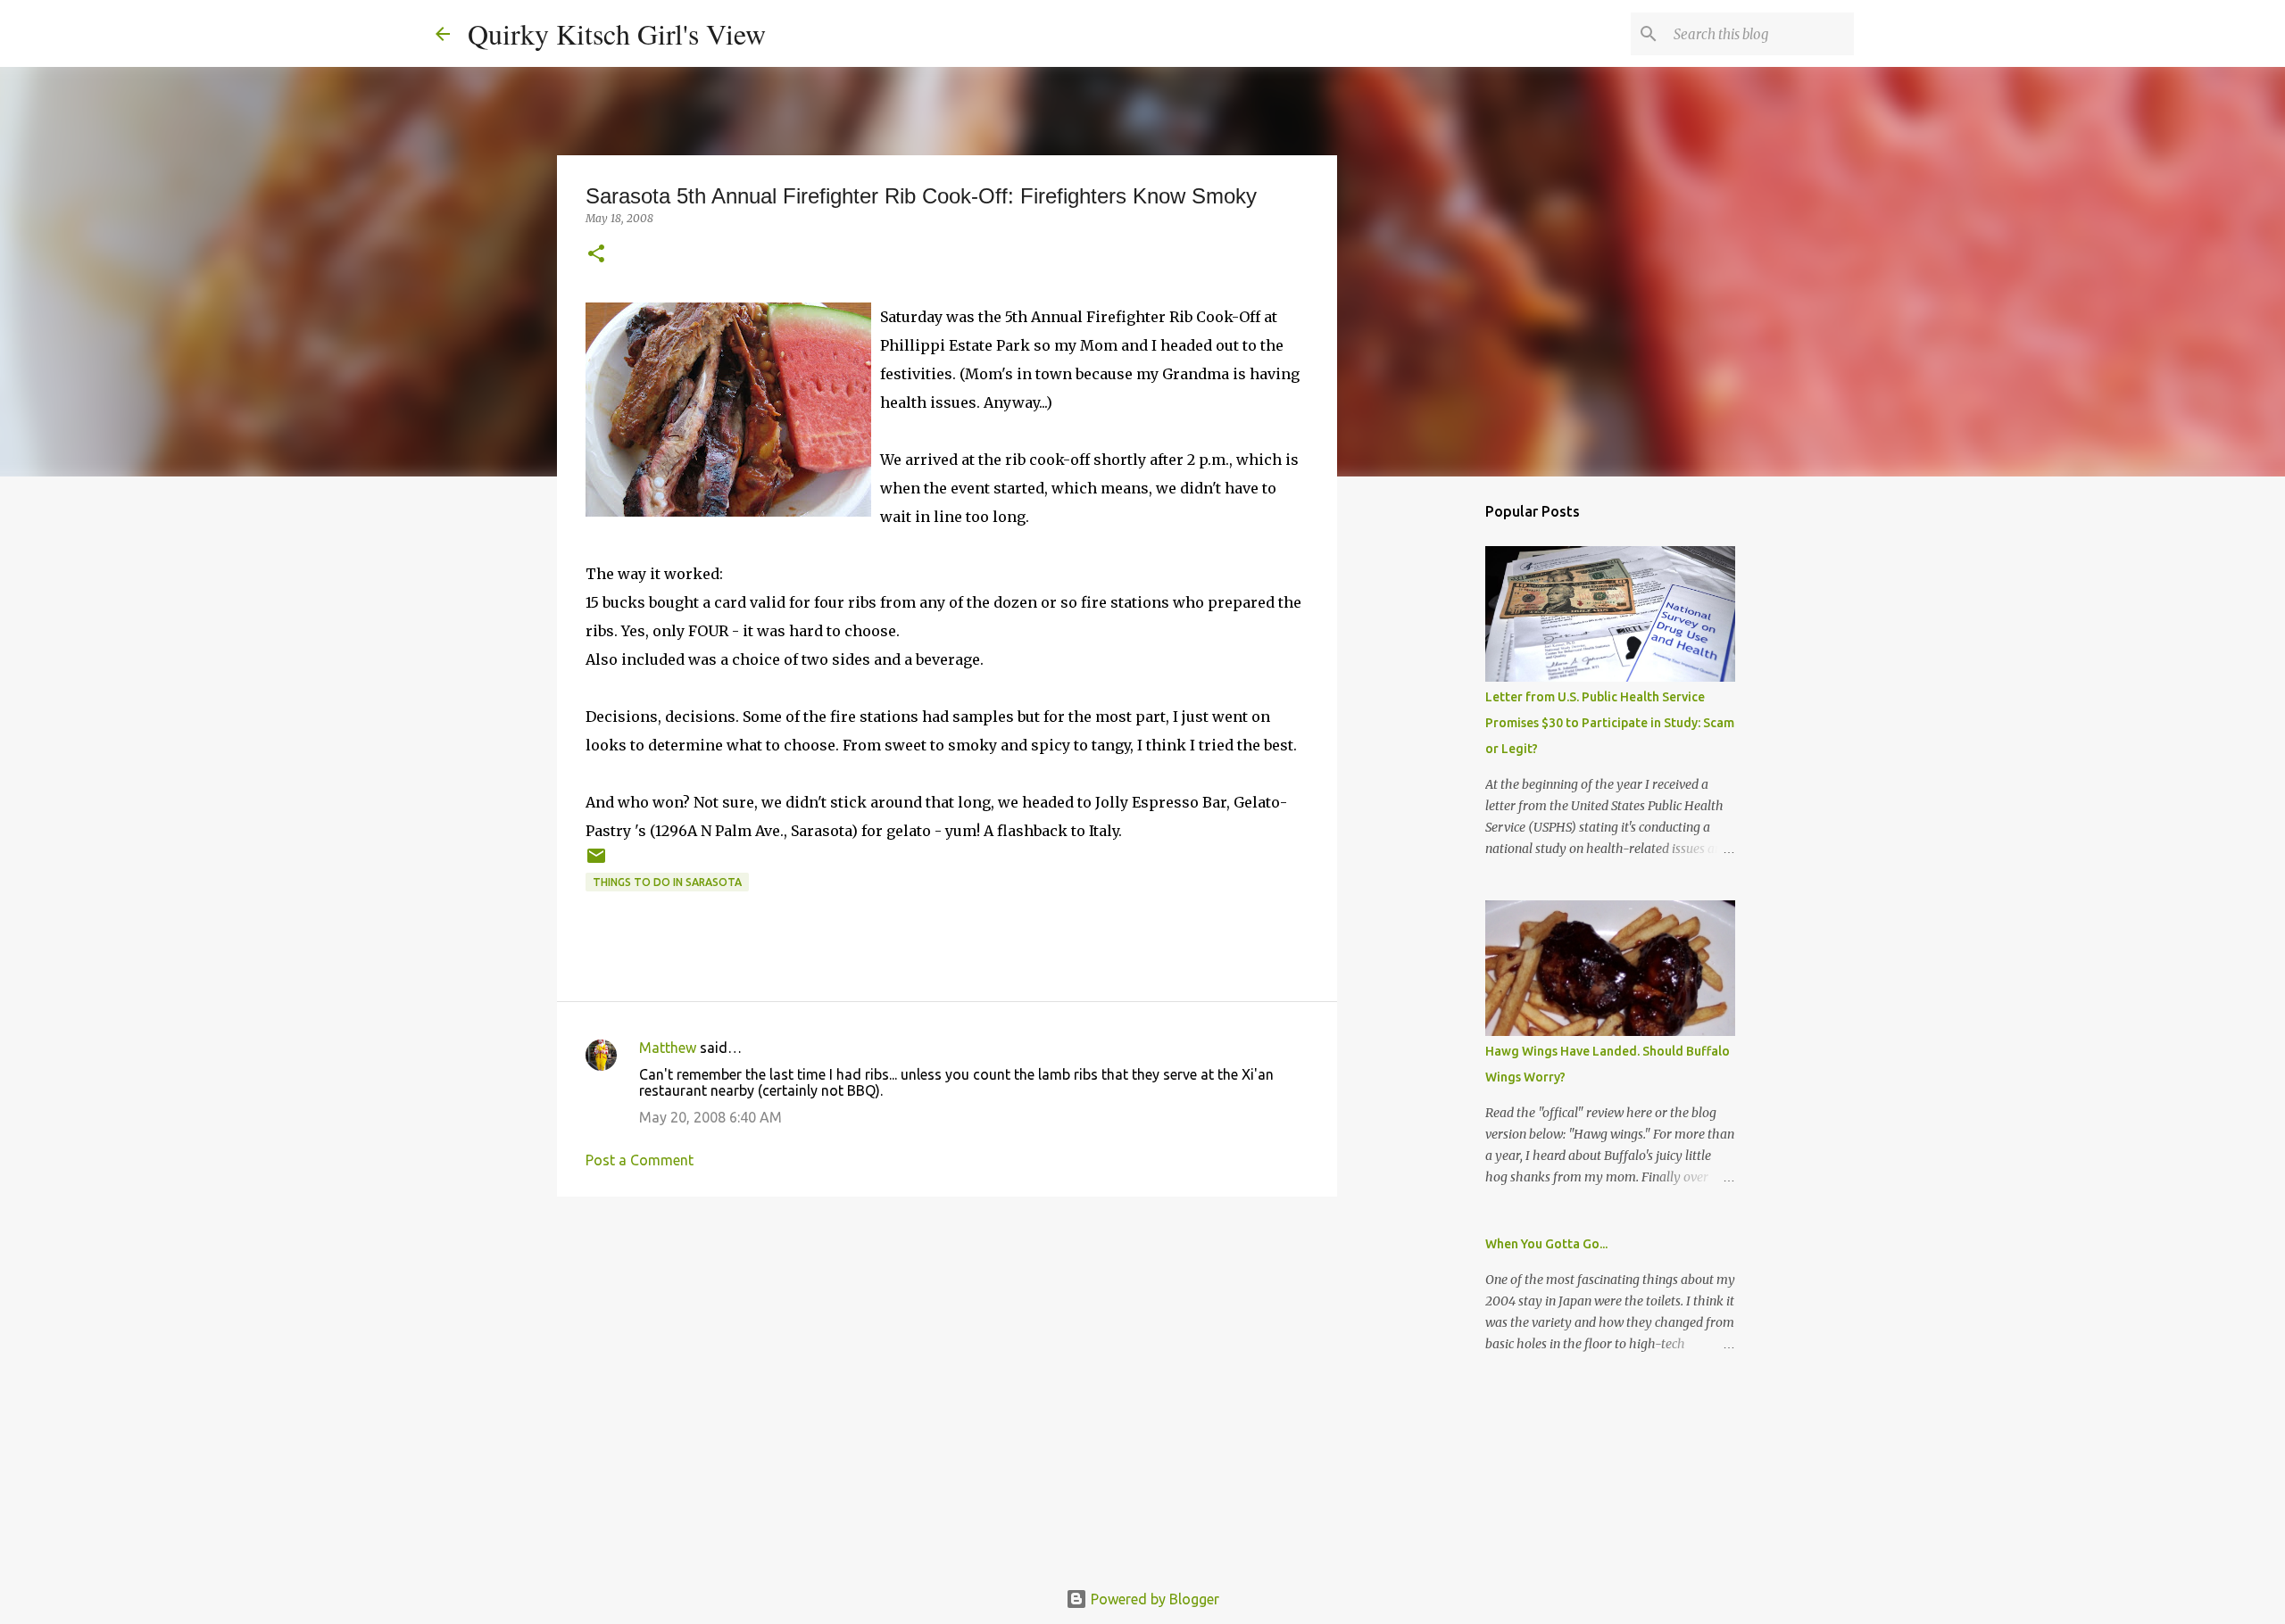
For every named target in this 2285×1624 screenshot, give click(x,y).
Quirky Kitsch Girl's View (617, 33)
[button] (596, 255)
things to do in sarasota (667, 882)
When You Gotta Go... (1546, 1244)
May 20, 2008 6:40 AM (710, 1117)
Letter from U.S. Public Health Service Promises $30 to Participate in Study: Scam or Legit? (1610, 723)
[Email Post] (596, 862)
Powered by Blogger (1153, 1599)
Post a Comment (640, 1160)
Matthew (668, 1048)
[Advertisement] (947, 1348)
